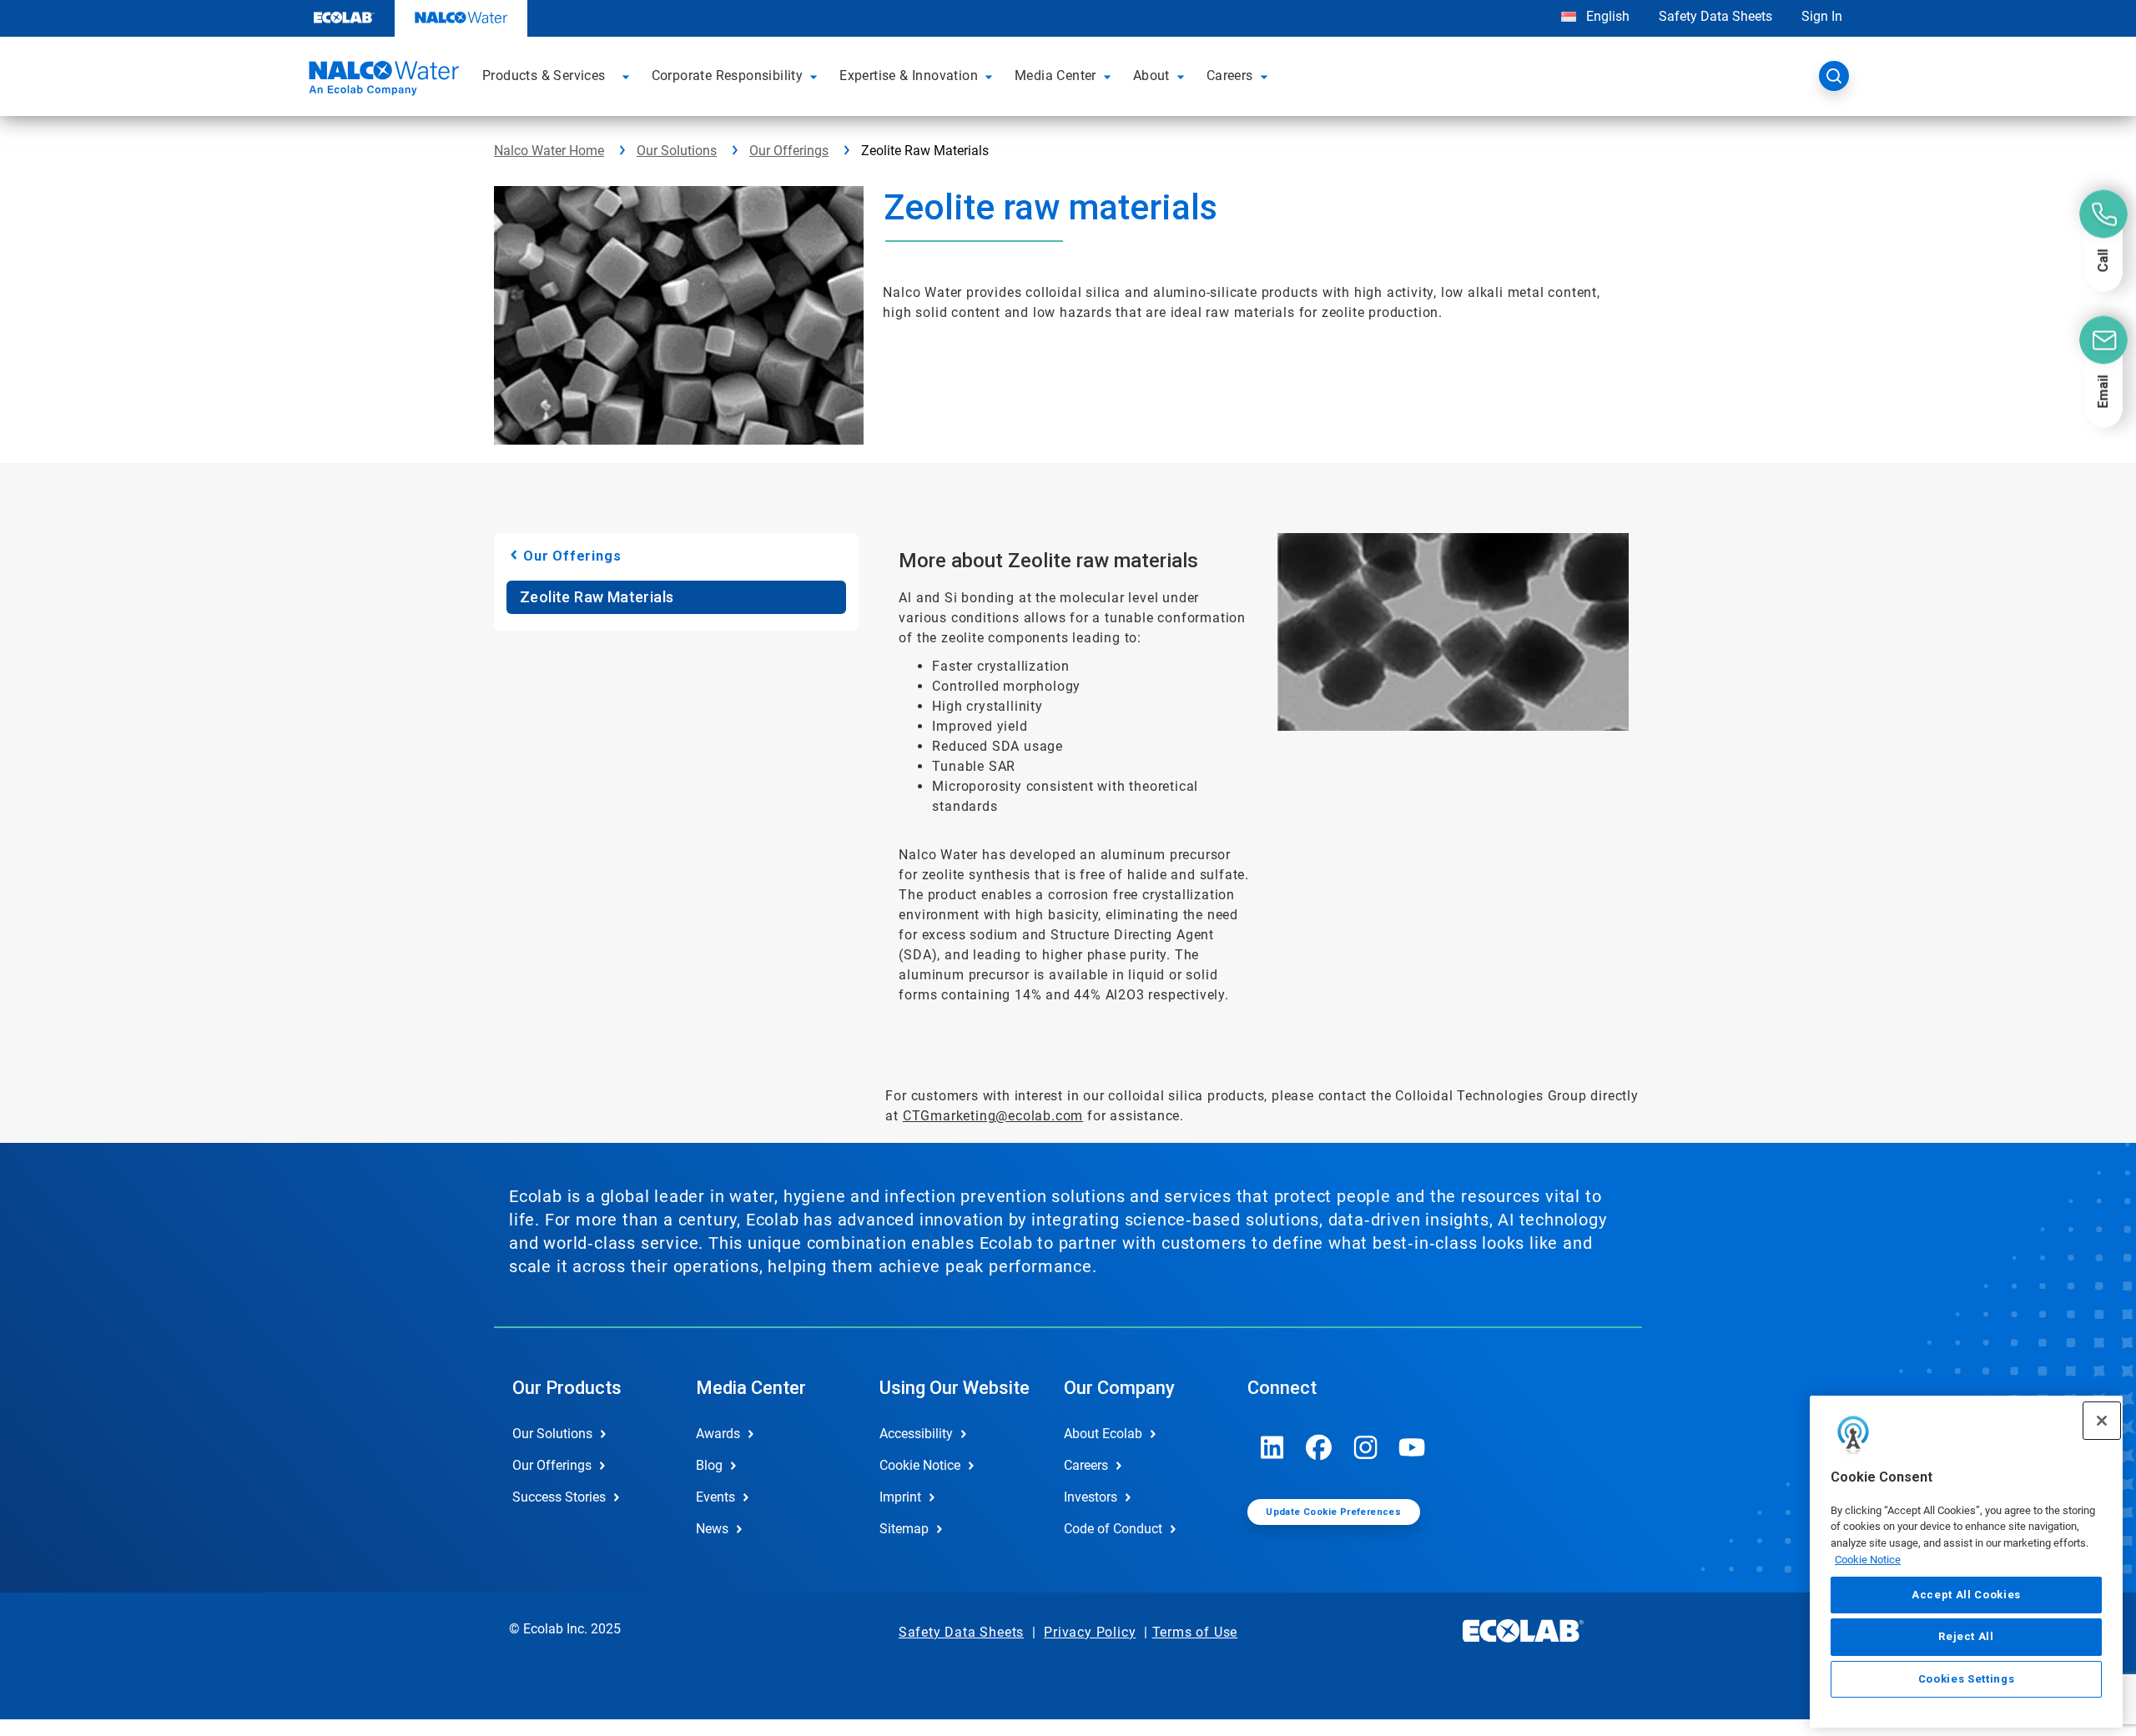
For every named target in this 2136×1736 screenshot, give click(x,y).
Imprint (900, 1497)
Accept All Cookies (1966, 1595)
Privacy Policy (1090, 1632)
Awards (718, 1434)
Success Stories (559, 1497)
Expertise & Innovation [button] (909, 75)
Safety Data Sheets (1715, 16)
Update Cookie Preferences (1333, 1512)
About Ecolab (1103, 1434)
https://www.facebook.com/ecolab (1319, 1447)
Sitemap (904, 1529)
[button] (628, 76)
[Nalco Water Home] (381, 81)
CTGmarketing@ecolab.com (993, 1116)
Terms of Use (1195, 1632)
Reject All (1966, 1636)
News (712, 1529)
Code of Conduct (1113, 1529)
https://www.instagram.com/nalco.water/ (1366, 1447)
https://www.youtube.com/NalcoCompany (1413, 1447)
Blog (709, 1465)
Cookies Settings (1967, 1679)
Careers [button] (1230, 75)
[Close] (2102, 1421)
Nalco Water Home (549, 151)
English (1606, 16)
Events (715, 1497)
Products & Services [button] (544, 75)
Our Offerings (789, 151)
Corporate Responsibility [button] (728, 75)
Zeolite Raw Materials (597, 597)
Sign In (1822, 16)
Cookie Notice (1868, 1560)
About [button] (1151, 75)
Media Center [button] (1055, 75)
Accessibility (916, 1434)
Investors (1091, 1497)
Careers (1086, 1465)
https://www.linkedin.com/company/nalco (1272, 1447)
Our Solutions (677, 151)
